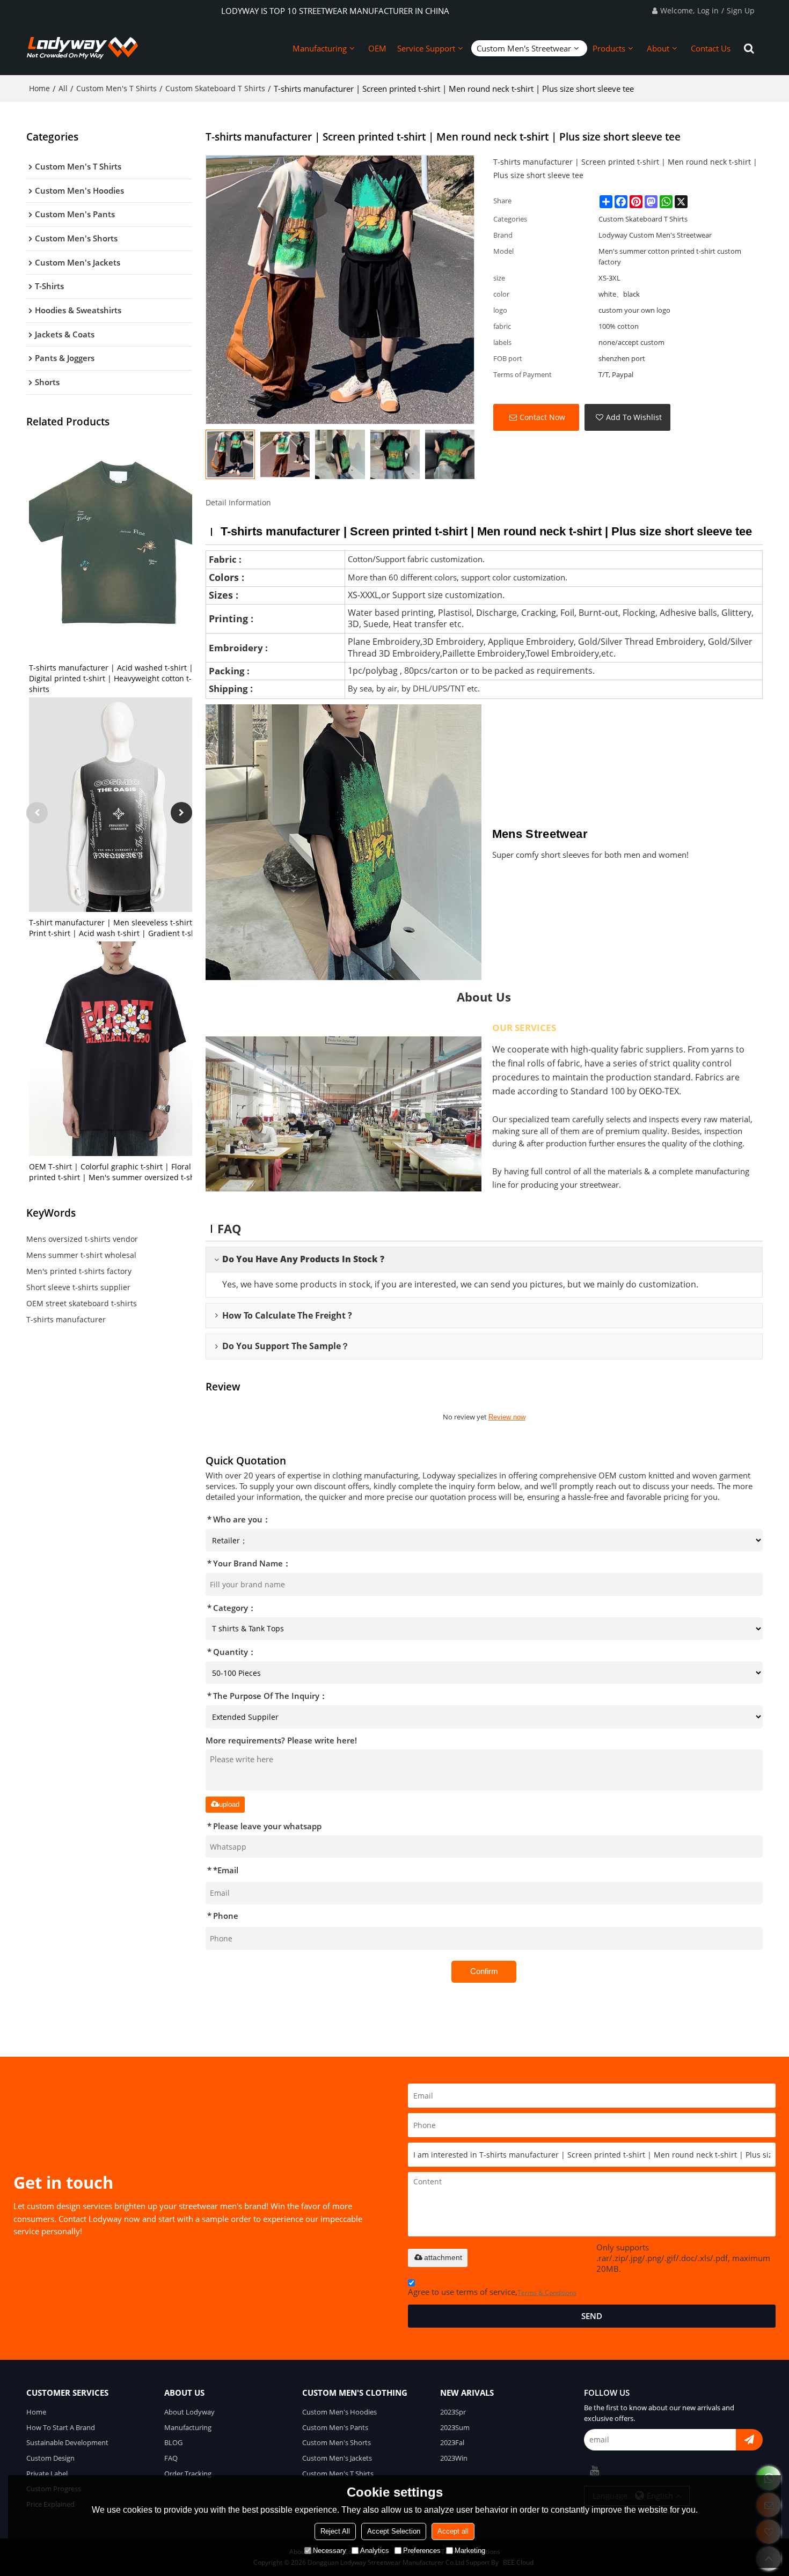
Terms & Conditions (547, 2292)
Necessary (330, 2551)
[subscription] (749, 2440)
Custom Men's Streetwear (524, 48)
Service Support (426, 48)
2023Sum (455, 2427)
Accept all (453, 2531)
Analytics (375, 2551)
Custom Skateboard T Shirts (215, 88)
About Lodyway (189, 2412)
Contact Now (542, 417)
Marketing (470, 2551)
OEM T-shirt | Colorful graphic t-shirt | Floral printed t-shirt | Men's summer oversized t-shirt (116, 1172)
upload (229, 1804)
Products (609, 48)
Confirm (484, 1971)
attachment (443, 2257)
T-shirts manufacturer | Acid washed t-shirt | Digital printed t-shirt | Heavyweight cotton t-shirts (111, 678)
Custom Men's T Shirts (116, 88)
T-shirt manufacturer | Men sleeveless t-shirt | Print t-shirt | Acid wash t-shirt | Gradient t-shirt (116, 928)
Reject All (335, 2531)
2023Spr (453, 2412)
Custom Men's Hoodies (339, 2412)
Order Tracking (188, 2474)
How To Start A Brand (61, 2427)
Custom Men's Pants (335, 2427)
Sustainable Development (67, 2442)
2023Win (454, 2458)
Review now (507, 1417)
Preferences (422, 2551)
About (658, 48)
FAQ (171, 2458)
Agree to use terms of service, (492, 2292)
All (63, 88)
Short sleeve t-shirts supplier (78, 1287)
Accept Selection (394, 2531)
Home (39, 88)
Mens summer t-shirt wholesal (81, 1255)
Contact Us (711, 48)
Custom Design (50, 2458)
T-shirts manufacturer (66, 1319)
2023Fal (452, 2442)
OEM (377, 48)
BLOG (173, 2442)
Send (592, 2316)
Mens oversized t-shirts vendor (82, 1239)
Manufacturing (320, 48)
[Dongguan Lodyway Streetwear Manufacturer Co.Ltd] (83, 48)
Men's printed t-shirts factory (79, 1271)
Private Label (47, 2474)
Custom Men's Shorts (337, 2442)
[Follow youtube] (595, 2471)
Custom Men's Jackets (337, 2458)
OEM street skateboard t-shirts (82, 1303)
